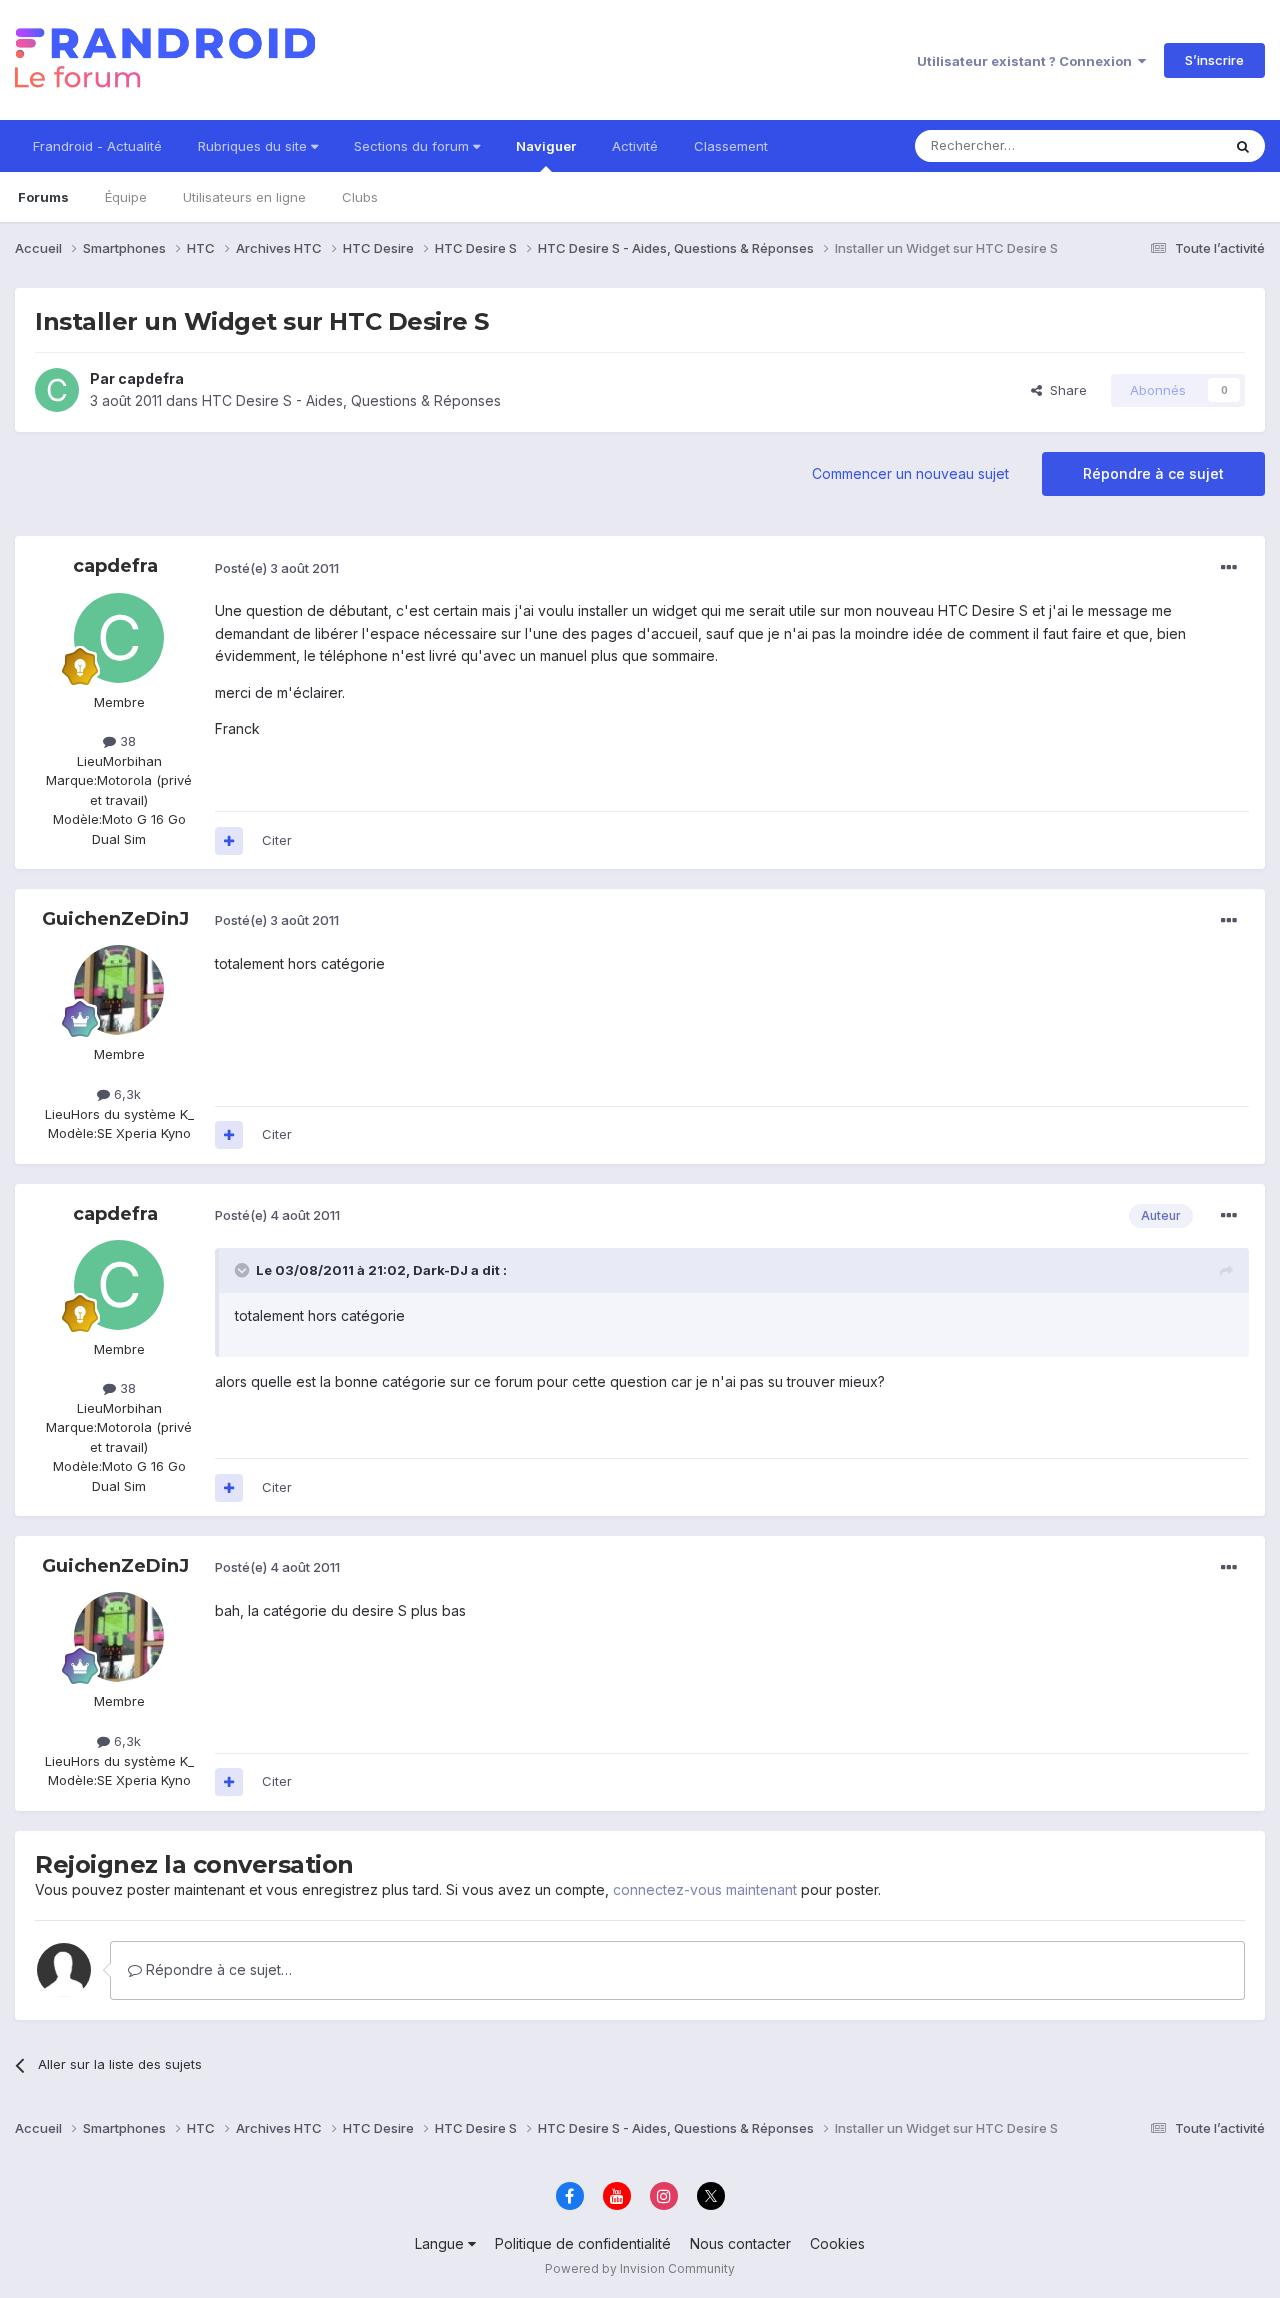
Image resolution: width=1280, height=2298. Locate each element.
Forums (43, 197)
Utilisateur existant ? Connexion (1027, 61)
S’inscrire (1214, 60)
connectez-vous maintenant (705, 1889)
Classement (731, 146)
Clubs (360, 197)
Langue (441, 2243)
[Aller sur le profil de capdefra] (57, 390)
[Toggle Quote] (244, 1270)
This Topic (1162, 145)
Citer (277, 840)
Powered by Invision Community (640, 2268)
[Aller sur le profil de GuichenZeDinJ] (119, 990)
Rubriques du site (254, 146)
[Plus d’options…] (1229, 568)
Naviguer (546, 146)
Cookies (837, 2243)
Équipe (126, 197)
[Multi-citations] (229, 841)
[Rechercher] (1243, 146)
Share (1064, 390)
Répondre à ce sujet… (217, 1969)
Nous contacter (740, 2243)
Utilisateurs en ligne (244, 197)
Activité (635, 146)
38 (126, 741)
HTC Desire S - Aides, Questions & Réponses (351, 400)
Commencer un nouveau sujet (910, 473)
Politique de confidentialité (583, 2243)
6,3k (125, 1094)
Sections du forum (413, 146)
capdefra (151, 378)
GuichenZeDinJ (115, 919)
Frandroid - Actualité (97, 146)
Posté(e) (277, 568)
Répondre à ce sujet (1153, 473)
